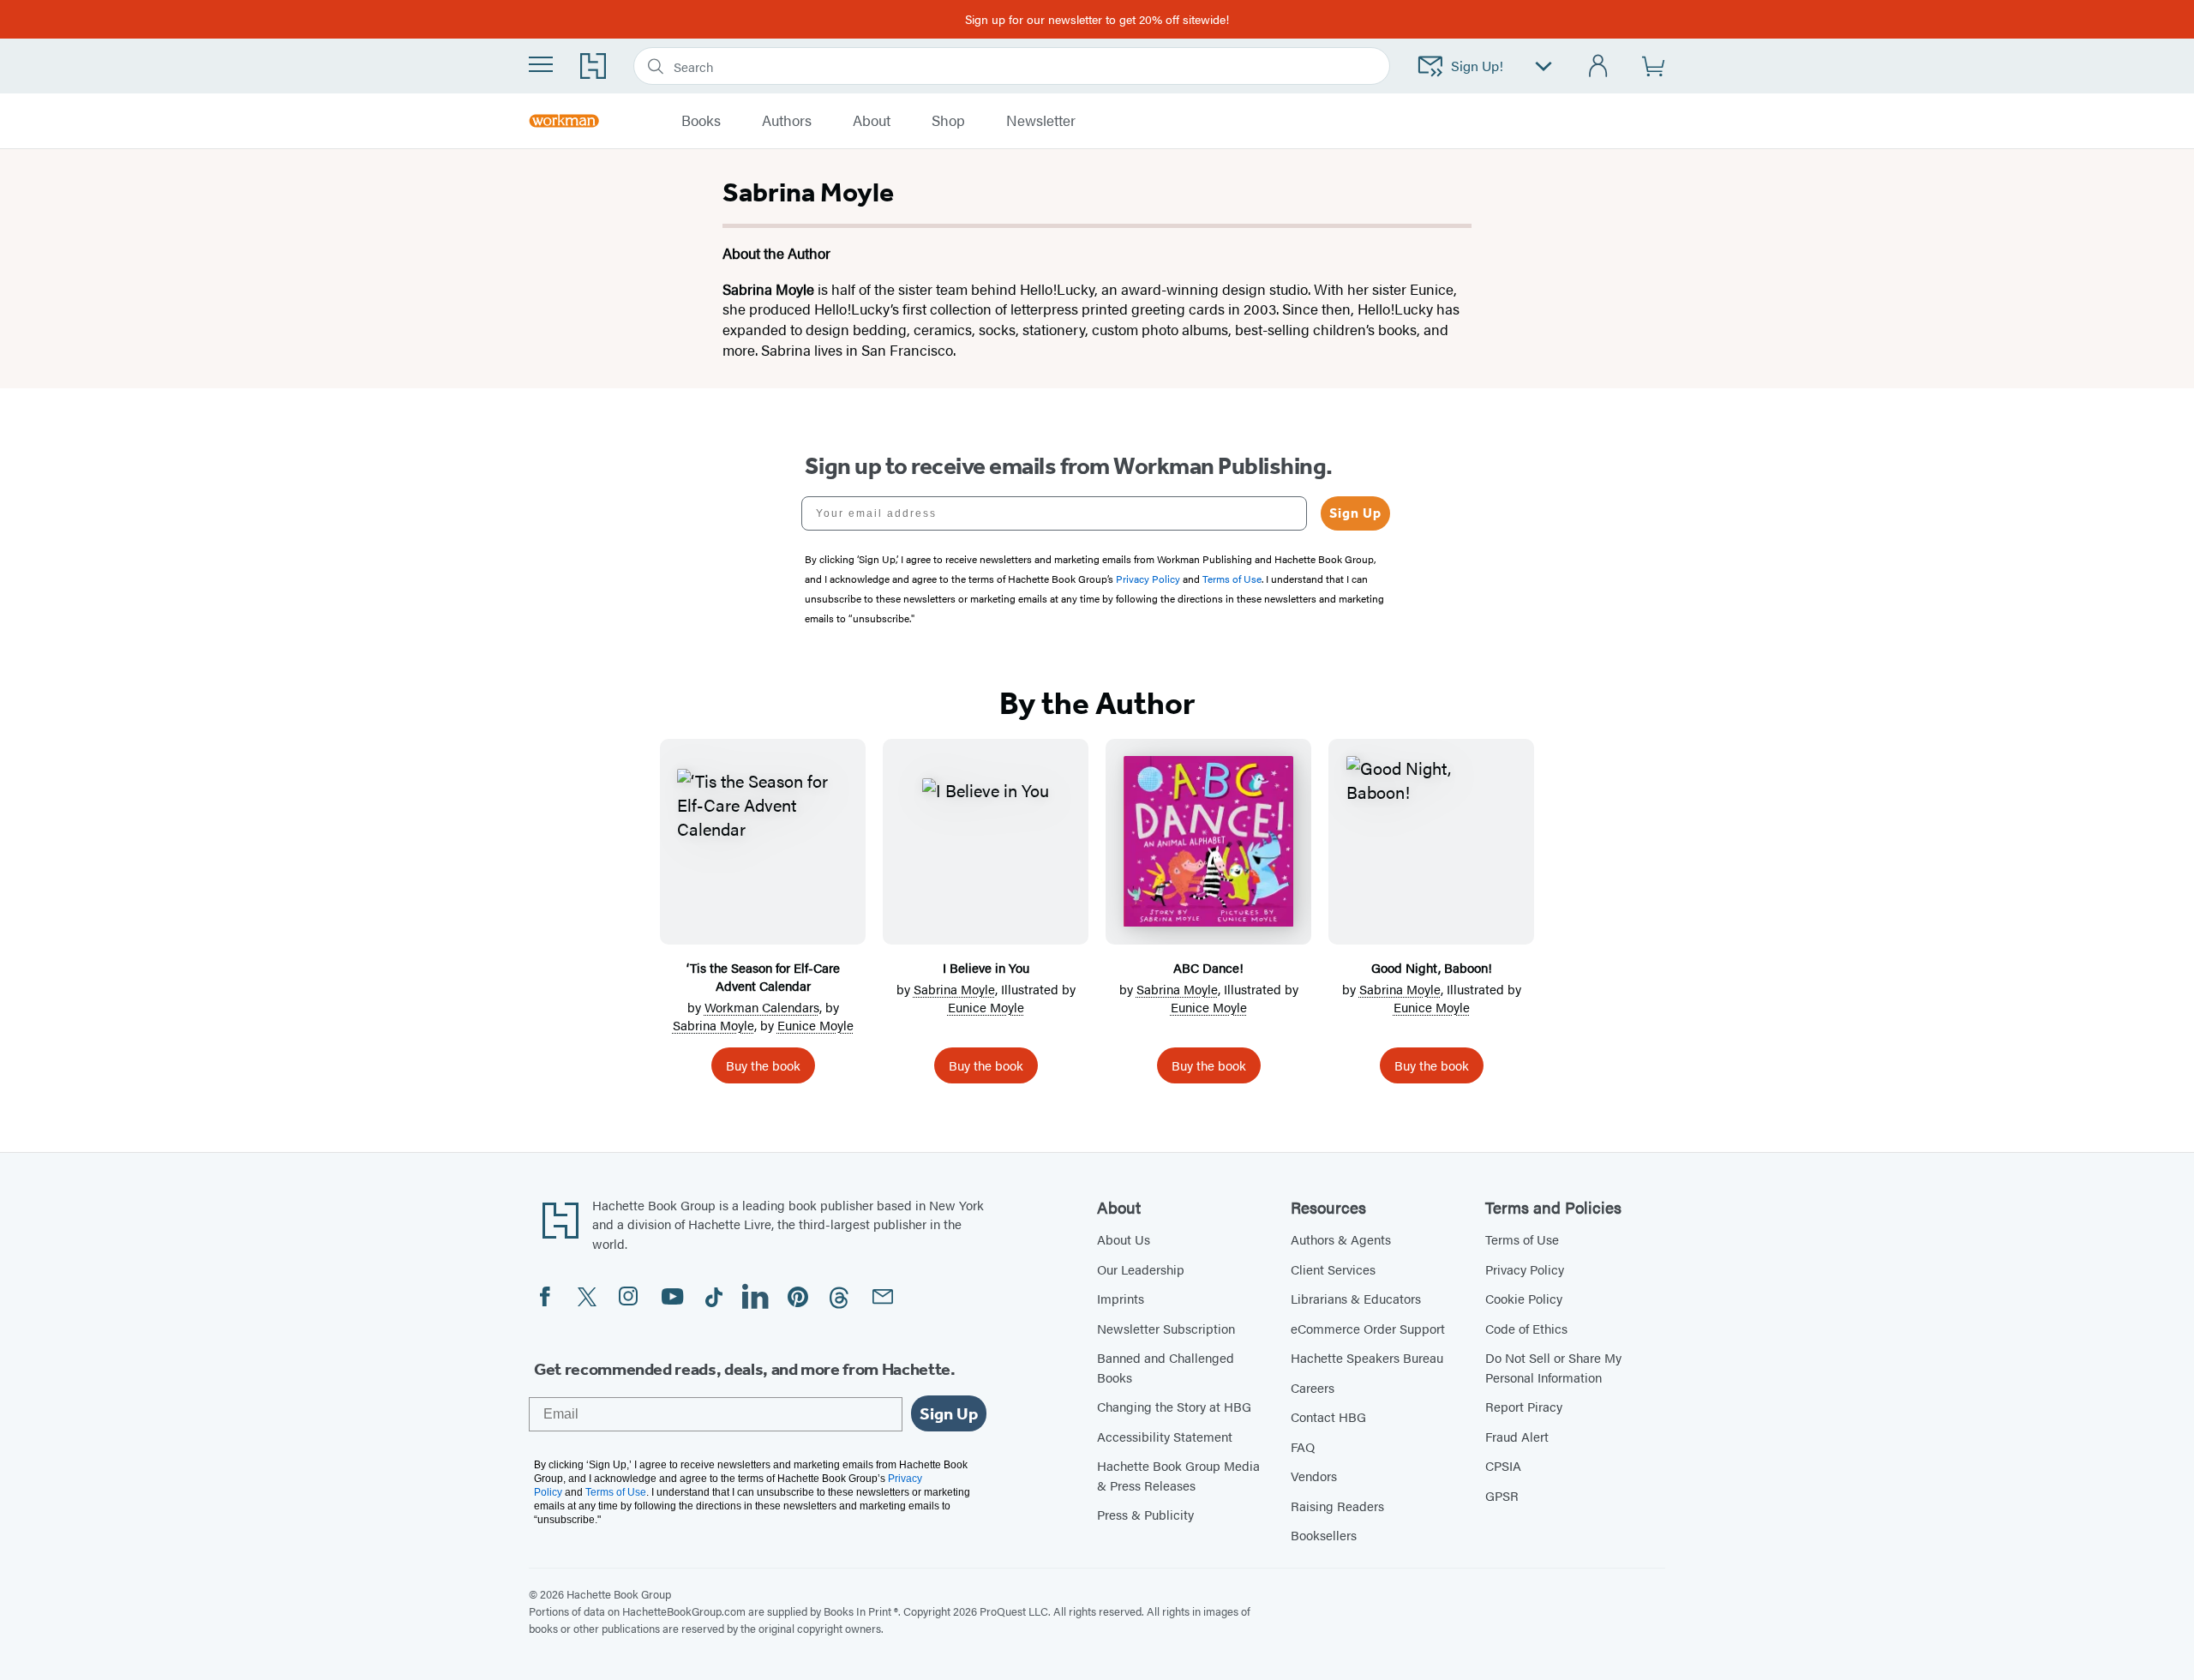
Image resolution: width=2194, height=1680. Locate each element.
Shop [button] (948, 121)
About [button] (872, 121)
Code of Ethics (1526, 1328)
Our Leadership (1141, 1269)
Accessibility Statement (1165, 1436)
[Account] (1599, 66)
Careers (1313, 1387)
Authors (787, 121)
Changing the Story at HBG (1174, 1406)
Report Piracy (1524, 1406)
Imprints (1121, 1298)
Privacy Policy (1525, 1269)
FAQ (1303, 1446)
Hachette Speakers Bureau (1367, 1357)
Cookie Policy (1524, 1298)
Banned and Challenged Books (1166, 1367)
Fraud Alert (1517, 1436)
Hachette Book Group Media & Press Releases (1178, 1475)
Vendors (1314, 1476)
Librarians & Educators (1356, 1298)
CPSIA (1503, 1465)
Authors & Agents (1341, 1239)
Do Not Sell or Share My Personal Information (1553, 1367)
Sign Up (1355, 513)
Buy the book (763, 1065)
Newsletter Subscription (1166, 1328)
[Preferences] (1544, 66)
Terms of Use (1522, 1239)
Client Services (1333, 1269)
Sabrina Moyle (713, 1025)
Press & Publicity (1145, 1514)
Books (701, 121)
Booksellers (1324, 1535)
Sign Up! (1477, 66)
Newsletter (1041, 121)
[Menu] (541, 64)
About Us (1124, 1239)
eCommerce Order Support (1368, 1328)
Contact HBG (1328, 1416)
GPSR (1502, 1495)
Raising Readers (1337, 1506)
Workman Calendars (762, 1007)
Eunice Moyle (815, 1025)
